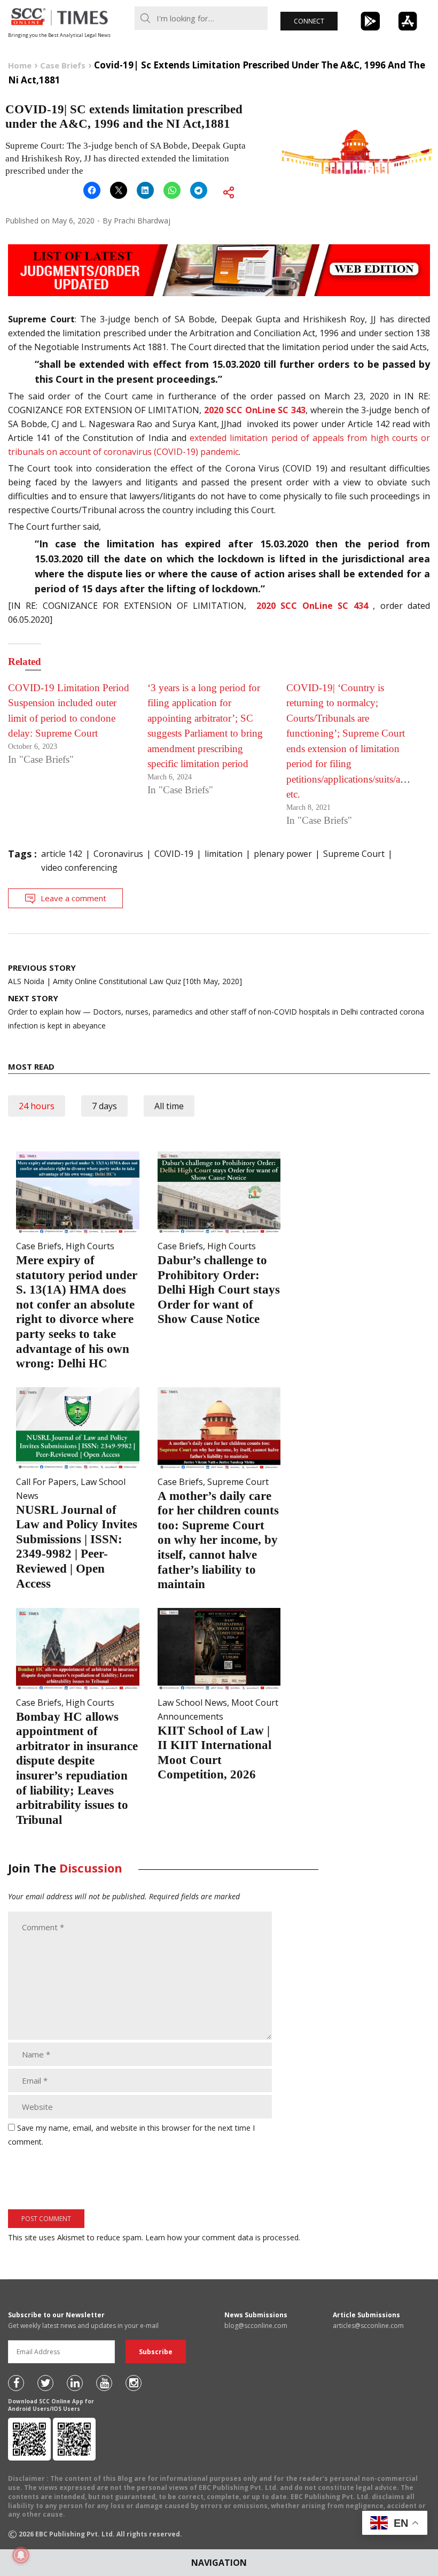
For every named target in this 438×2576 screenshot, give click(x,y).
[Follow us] (16, 2383)
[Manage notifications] (21, 2555)
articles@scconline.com (368, 2326)
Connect (309, 21)
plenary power (283, 854)
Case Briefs (39, 1246)
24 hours (37, 1106)
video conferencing (79, 868)
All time (169, 1106)
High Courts (90, 1246)
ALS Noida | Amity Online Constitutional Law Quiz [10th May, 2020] (125, 974)
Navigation (219, 2563)
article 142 (62, 854)
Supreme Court (354, 854)
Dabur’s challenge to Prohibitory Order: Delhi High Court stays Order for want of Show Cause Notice (219, 1290)
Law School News (192, 1703)
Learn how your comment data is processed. (223, 2237)
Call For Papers (46, 1482)
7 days (104, 1106)
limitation (224, 854)
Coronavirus (118, 854)
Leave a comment (73, 898)
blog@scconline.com (256, 2326)
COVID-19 (174, 854)
